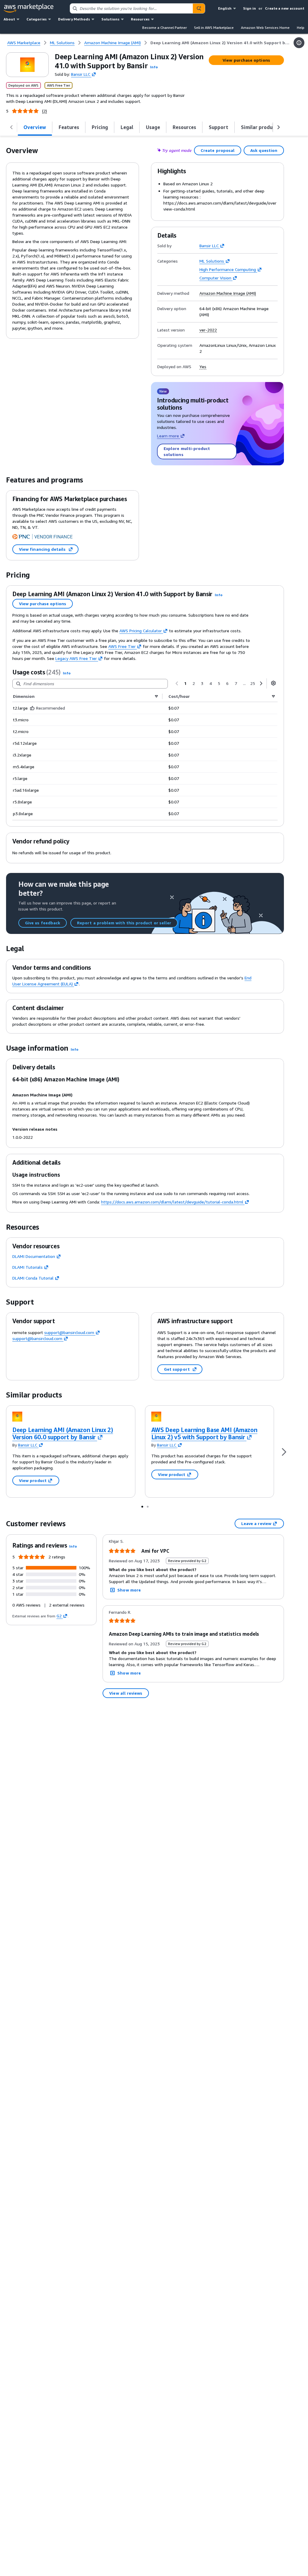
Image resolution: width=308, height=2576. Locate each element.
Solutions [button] (110, 19)
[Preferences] (273, 683)
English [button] (225, 8)
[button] (154, 67)
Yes (203, 367)
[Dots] (142, 1506)
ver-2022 (208, 330)
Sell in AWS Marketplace (214, 28)
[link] (220, 43)
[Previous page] (177, 683)
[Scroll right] (279, 127)
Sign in (249, 8)
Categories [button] (37, 19)
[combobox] (131, 8)
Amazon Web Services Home (265, 28)
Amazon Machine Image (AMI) (228, 293)
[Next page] (261, 683)
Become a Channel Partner (165, 28)
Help (301, 28)
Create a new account (285, 8)
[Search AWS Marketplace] (199, 8)
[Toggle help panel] (299, 43)
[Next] (284, 1451)
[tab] (35, 127)
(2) (45, 111)
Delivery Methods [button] (74, 19)
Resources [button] (140, 19)
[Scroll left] (11, 127)
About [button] (9, 19)
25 (253, 683)
